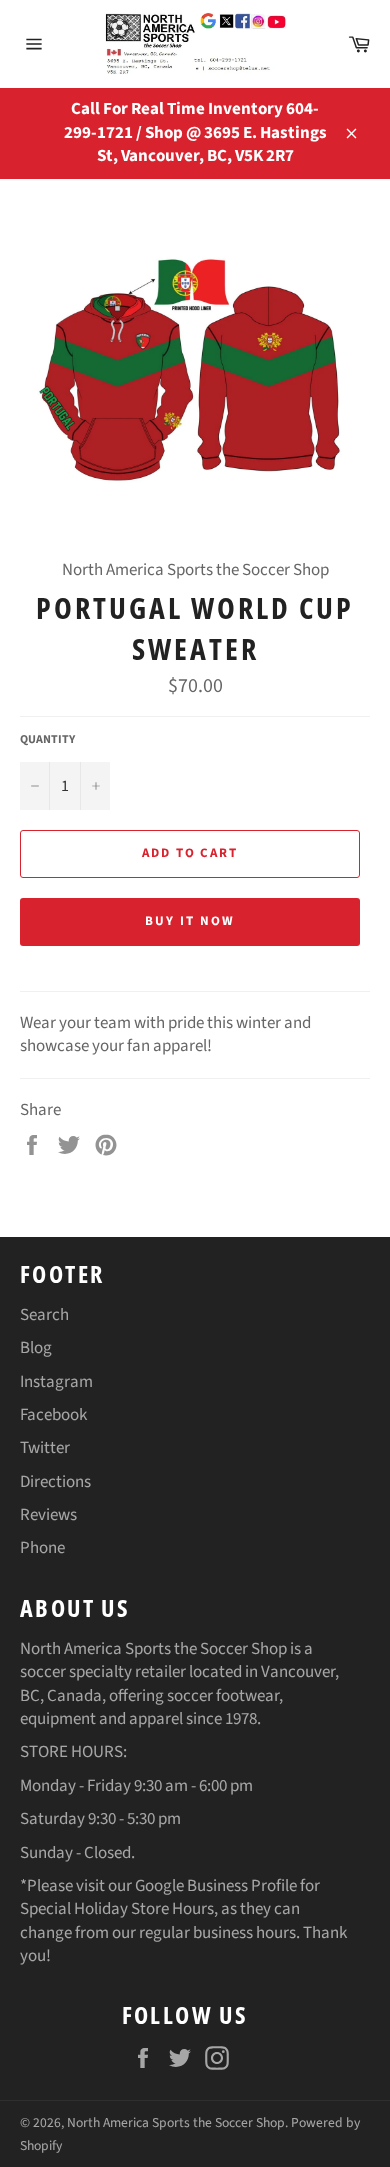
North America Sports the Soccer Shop (176, 2122)
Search (44, 1315)
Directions (55, 1482)
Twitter (45, 1448)
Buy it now (190, 921)
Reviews (48, 1515)
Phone (42, 1548)
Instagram (56, 1382)
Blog (36, 1348)
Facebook (53, 1415)
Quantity (47, 740)
